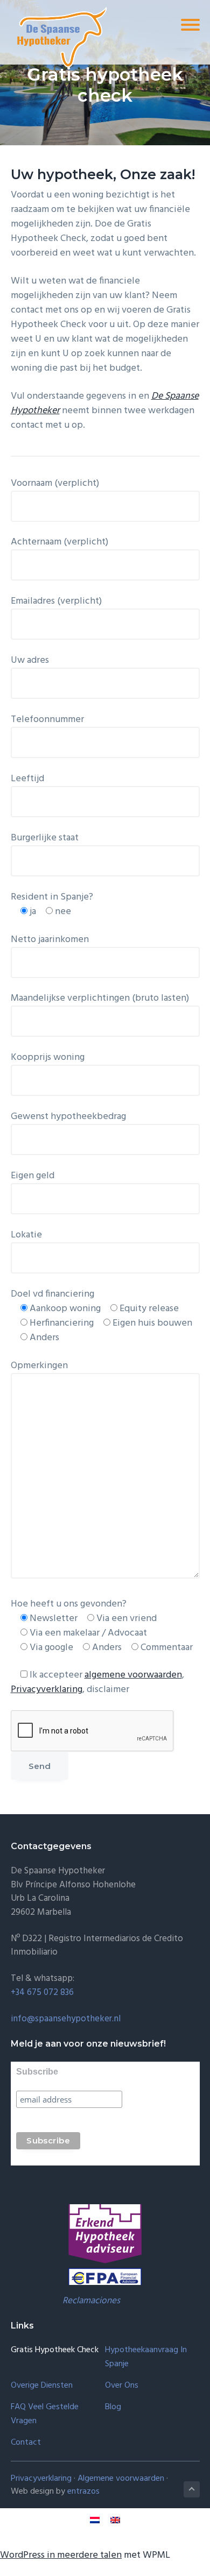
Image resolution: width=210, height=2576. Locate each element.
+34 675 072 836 (42, 1993)
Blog (113, 2407)
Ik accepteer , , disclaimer (97, 1682)
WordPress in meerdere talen (61, 2555)
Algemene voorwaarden (121, 2479)
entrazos (83, 2492)
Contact (26, 2443)
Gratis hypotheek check (55, 2350)
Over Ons (122, 2386)
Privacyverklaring (47, 1690)
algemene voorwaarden (133, 1675)
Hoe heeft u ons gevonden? (69, 1604)
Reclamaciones (91, 2301)
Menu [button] (175, 24)
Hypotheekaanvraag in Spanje (146, 2357)
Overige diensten (42, 2386)
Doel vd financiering (52, 1294)
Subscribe (37, 2072)
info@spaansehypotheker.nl (66, 2019)
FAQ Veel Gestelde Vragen (45, 2414)
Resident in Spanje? (52, 897)
